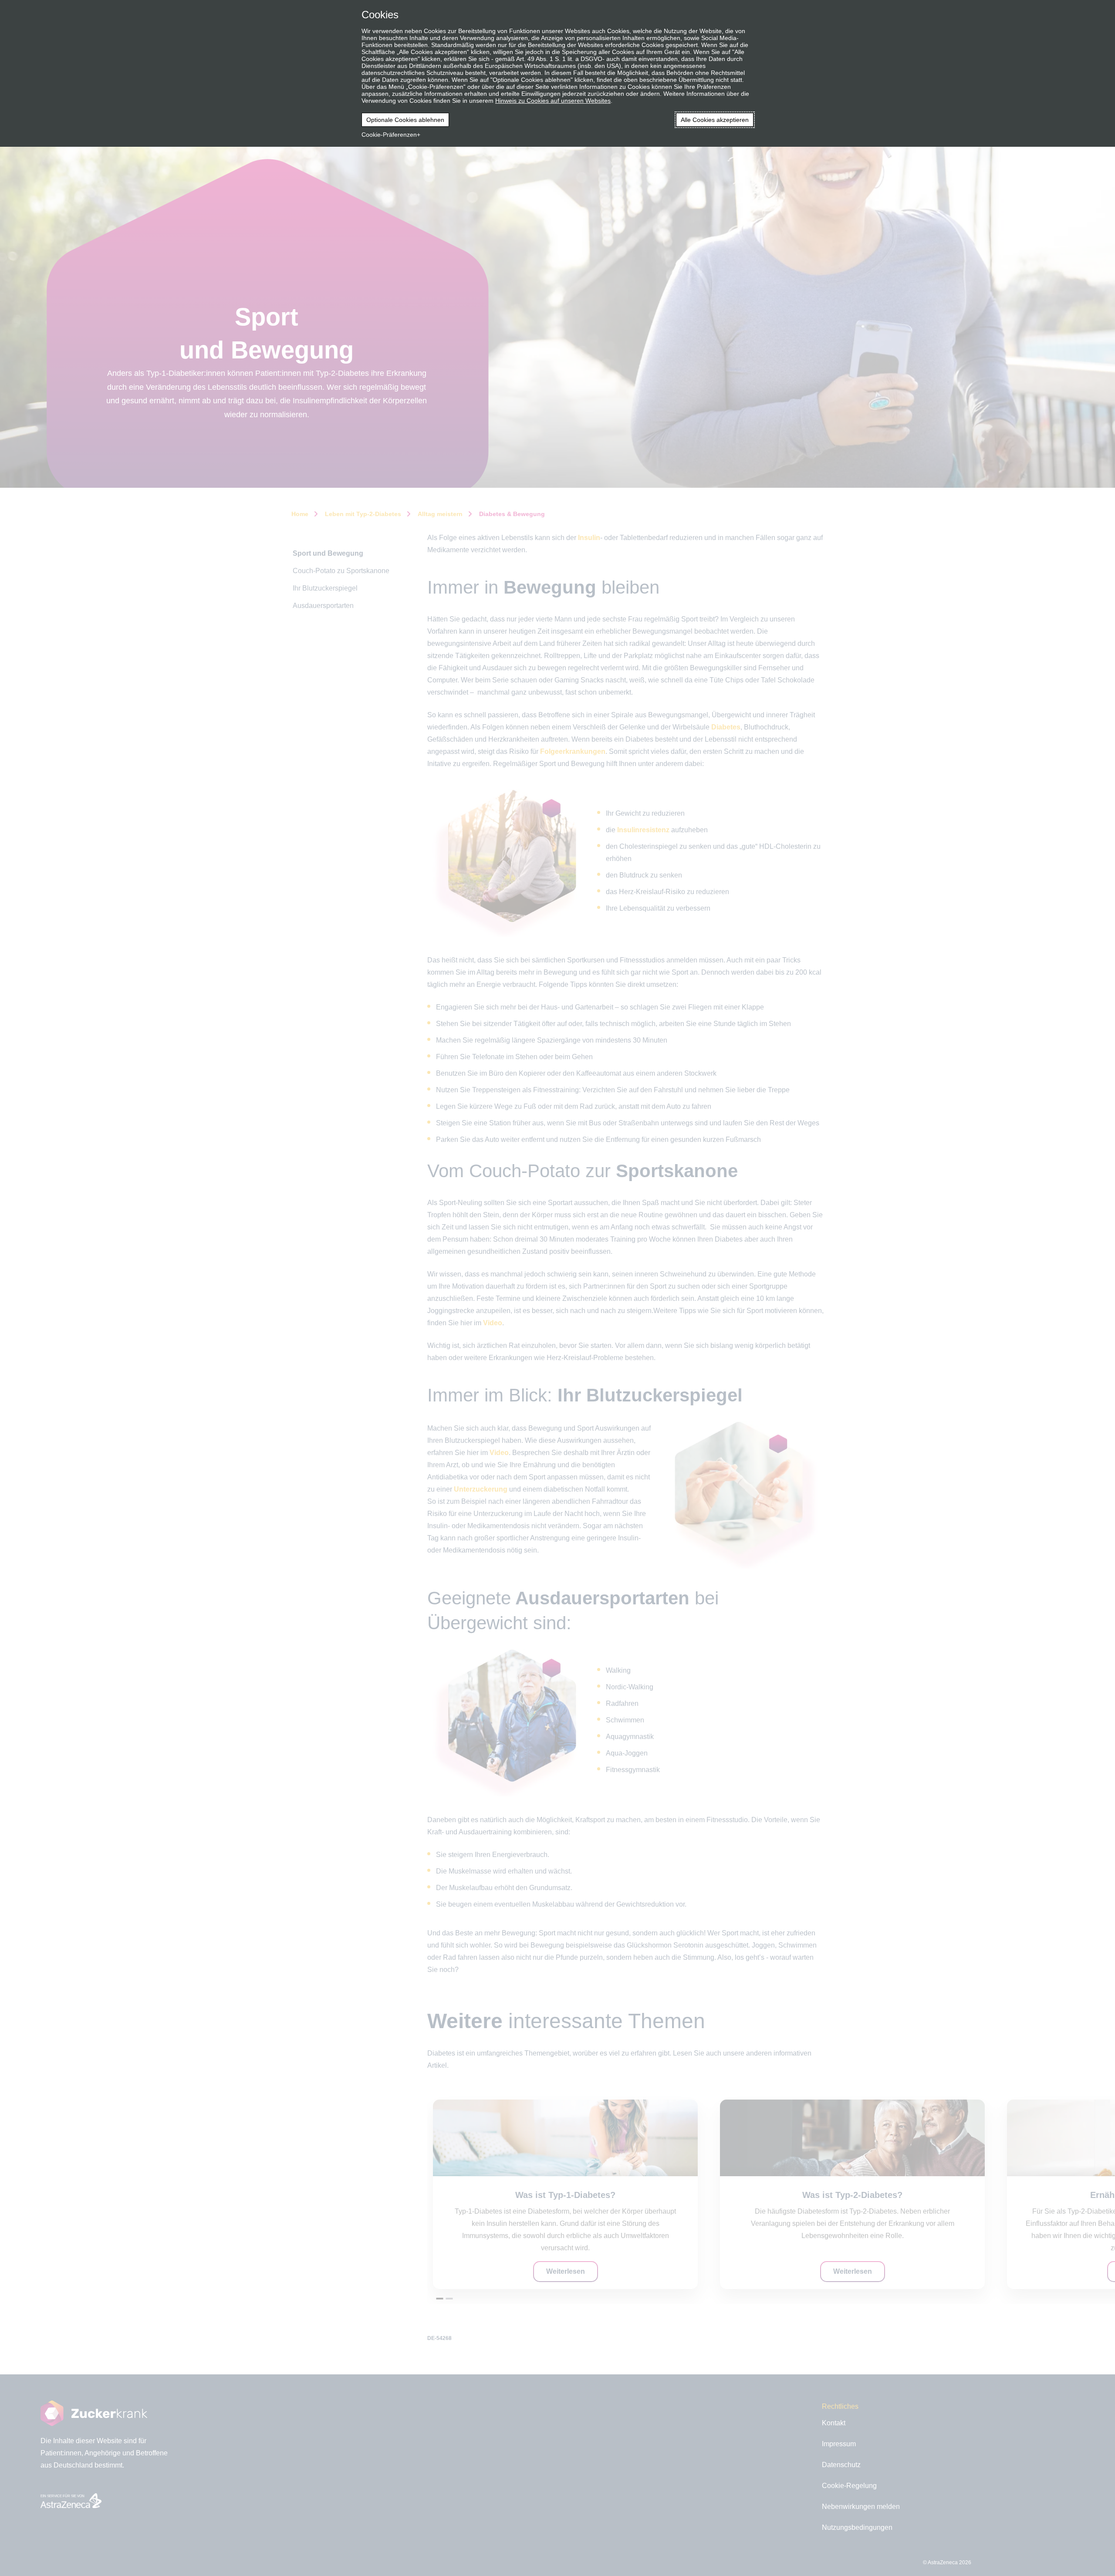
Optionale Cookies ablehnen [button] (405, 120)
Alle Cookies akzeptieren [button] (715, 120)
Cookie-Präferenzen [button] (389, 135)
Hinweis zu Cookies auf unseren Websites (553, 101)
